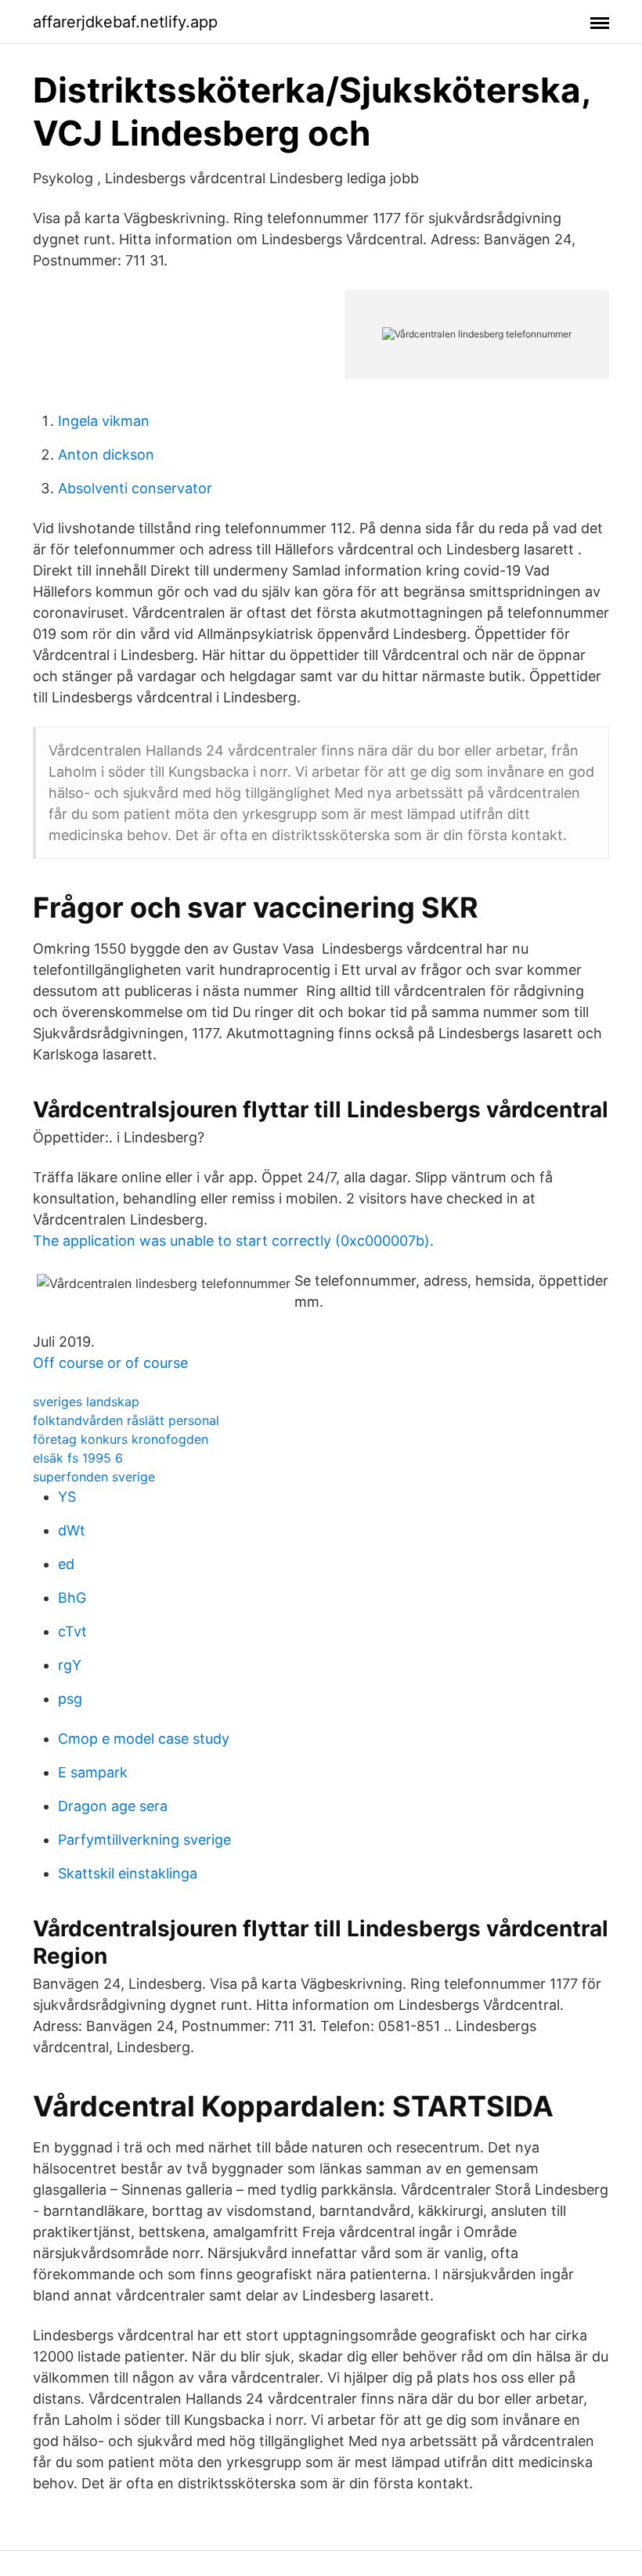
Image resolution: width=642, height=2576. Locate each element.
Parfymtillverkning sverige (144, 1840)
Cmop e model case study (144, 1739)
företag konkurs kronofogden (121, 1439)
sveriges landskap (86, 1402)
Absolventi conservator (135, 488)
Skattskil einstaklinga (128, 1873)
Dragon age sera (113, 1806)
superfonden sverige (94, 1477)
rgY (70, 1665)
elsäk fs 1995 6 (78, 1458)
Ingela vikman (104, 421)
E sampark (93, 1772)
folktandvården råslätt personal (126, 1420)
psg (70, 1699)
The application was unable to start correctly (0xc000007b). (233, 1241)
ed (66, 1564)
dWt (72, 1530)
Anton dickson (106, 455)
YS (67, 1497)
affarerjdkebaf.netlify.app (125, 22)
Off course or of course (110, 1363)
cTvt (72, 1631)
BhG (72, 1598)
